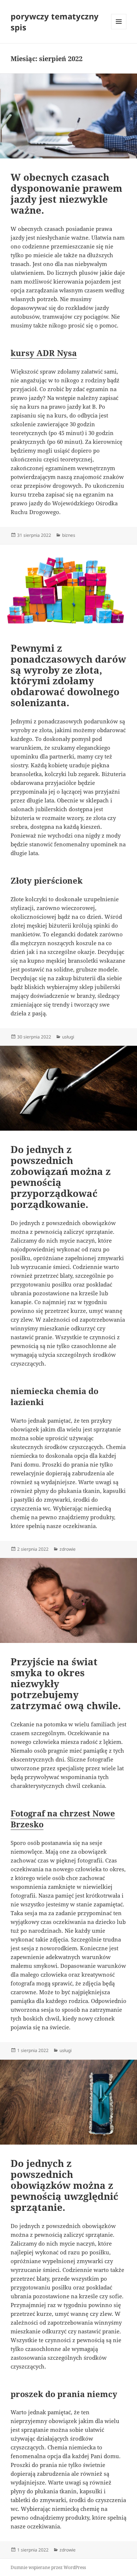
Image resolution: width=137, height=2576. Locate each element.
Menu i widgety (119, 29)
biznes (69, 535)
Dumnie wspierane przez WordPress (48, 2567)
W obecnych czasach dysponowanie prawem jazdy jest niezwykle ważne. (66, 194)
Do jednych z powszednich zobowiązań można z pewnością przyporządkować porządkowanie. (61, 1177)
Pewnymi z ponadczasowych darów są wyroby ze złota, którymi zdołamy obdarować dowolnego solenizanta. (68, 675)
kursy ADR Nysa (44, 353)
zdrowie (68, 1549)
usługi (68, 1037)
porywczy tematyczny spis (55, 22)
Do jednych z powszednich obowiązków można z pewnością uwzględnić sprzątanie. (64, 2185)
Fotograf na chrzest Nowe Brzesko (63, 1819)
